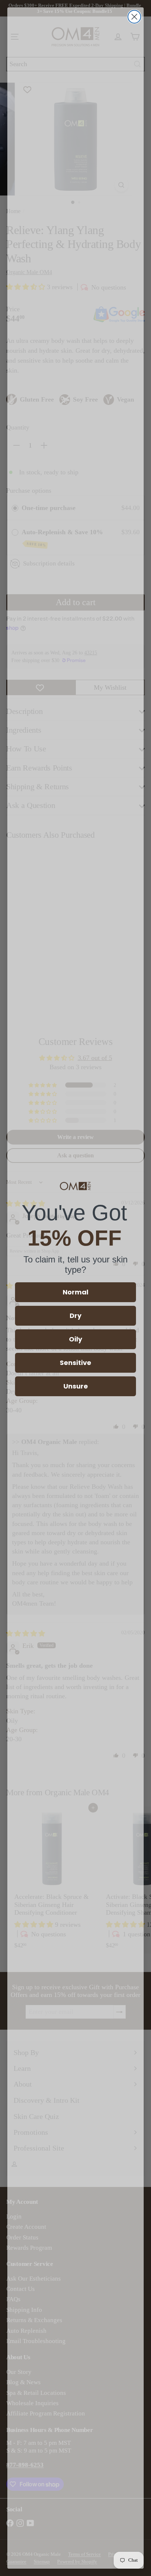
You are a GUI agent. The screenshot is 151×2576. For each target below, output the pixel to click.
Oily (75, 1339)
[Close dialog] (134, 17)
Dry (75, 1316)
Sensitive (75, 1363)
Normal (75, 1292)
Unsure (76, 1386)
